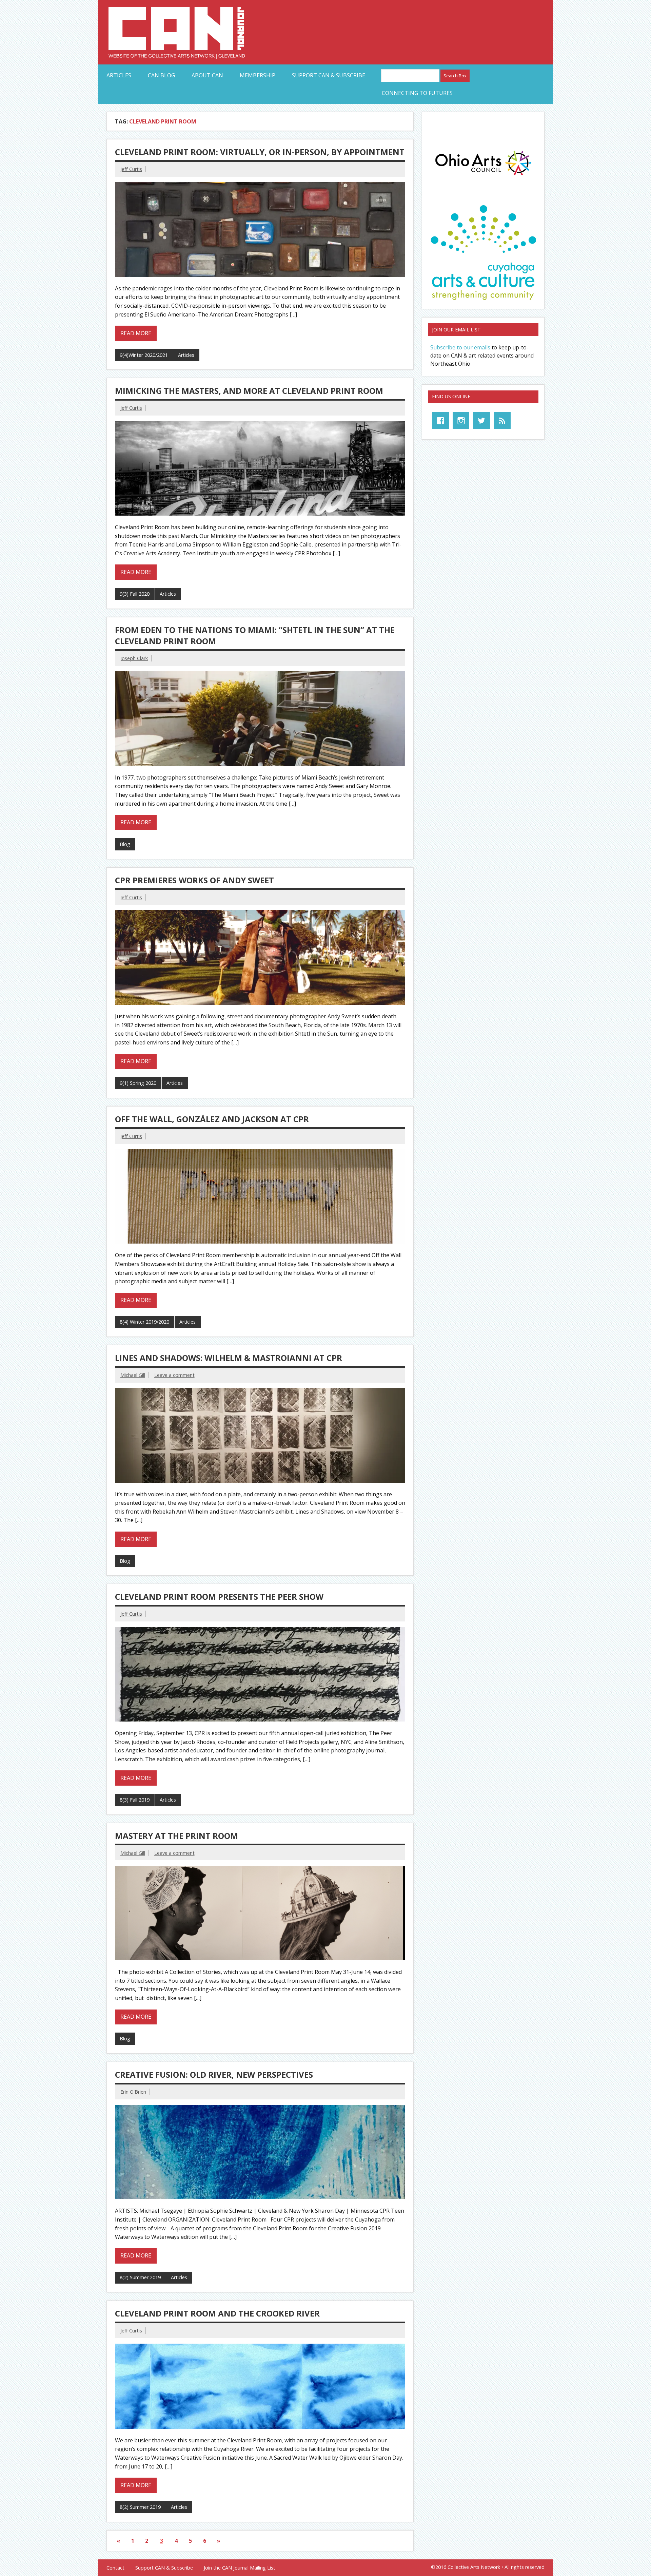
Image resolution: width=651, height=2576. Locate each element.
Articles (119, 75)
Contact (115, 2568)
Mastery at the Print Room (176, 1836)
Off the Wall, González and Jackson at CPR (212, 1119)
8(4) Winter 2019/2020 (144, 1322)
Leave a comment (174, 1375)
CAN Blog (161, 75)
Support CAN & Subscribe (329, 75)
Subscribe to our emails (460, 347)
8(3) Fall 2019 (135, 1800)
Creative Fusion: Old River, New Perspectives (214, 2074)
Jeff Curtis (131, 169)
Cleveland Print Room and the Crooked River (217, 2313)
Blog (125, 844)
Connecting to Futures (417, 93)
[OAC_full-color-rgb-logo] (483, 177)
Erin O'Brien (133, 2092)
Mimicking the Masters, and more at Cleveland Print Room (249, 391)
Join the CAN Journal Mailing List (240, 2568)
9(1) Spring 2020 (138, 1083)
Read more (136, 333)
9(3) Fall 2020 (135, 594)
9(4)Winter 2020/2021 (144, 355)
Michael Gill (133, 1375)
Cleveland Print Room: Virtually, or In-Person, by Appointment (260, 152)
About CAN (207, 75)
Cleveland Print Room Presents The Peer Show (219, 1597)
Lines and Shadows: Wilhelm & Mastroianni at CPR (229, 1358)
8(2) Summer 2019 (140, 2277)
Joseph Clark (134, 658)
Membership (258, 75)
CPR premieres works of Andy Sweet (194, 880)
